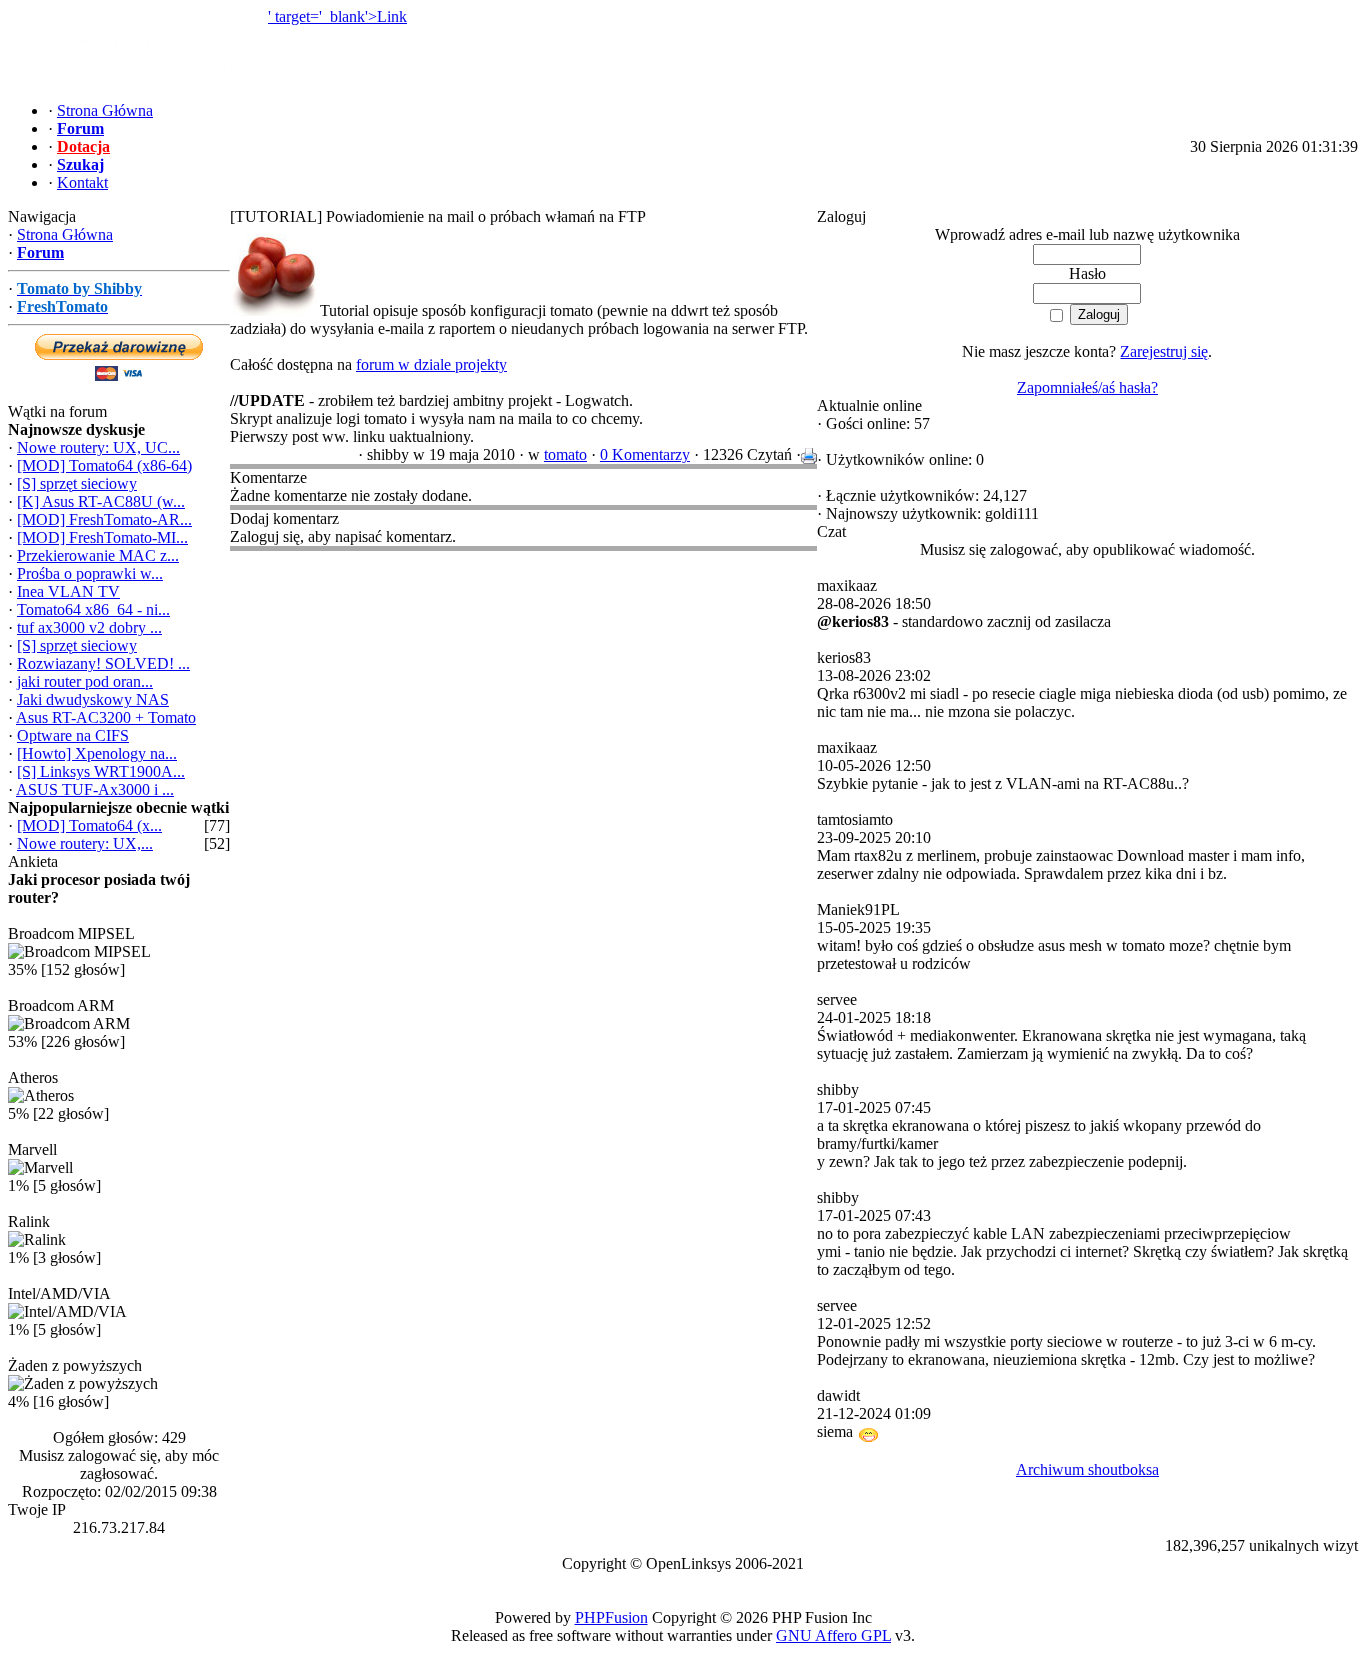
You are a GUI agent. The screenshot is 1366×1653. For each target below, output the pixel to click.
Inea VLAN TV (68, 591)
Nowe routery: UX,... (85, 843)
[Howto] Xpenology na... (97, 753)
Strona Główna (65, 234)
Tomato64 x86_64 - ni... (93, 609)
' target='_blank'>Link (337, 16)
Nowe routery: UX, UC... (98, 447)
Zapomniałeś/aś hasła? (1087, 387)
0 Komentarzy (645, 454)
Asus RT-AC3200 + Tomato (106, 717)
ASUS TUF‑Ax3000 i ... (95, 789)
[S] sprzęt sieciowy (77, 483)
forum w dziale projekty (431, 364)
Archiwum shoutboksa (1087, 1469)
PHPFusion (611, 1617)
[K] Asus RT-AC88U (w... (101, 501)
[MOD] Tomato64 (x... (89, 825)
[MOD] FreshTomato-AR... (104, 519)
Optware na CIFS (73, 735)
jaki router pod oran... (85, 681)
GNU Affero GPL (833, 1635)
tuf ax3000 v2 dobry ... (89, 627)
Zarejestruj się (1164, 351)
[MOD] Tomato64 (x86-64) (104, 465)
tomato (565, 454)
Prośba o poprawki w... (90, 573)
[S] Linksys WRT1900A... (101, 771)
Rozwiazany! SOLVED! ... (103, 663)
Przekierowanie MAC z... (98, 555)
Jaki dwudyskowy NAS (93, 699)
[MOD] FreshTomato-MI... (102, 537)
